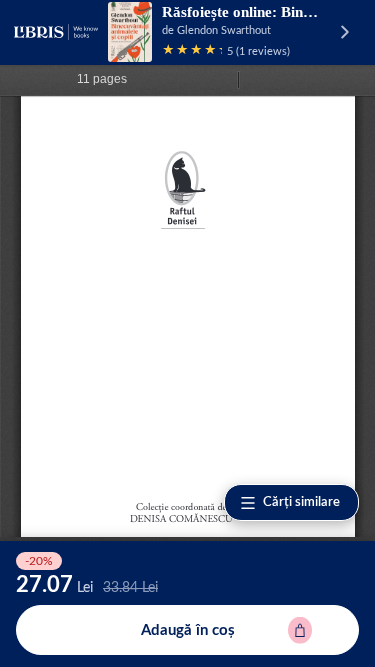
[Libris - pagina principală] (56, 32)
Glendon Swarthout (224, 30)
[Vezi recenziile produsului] (192, 51)
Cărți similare (301, 502)
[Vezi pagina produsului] (130, 32)
